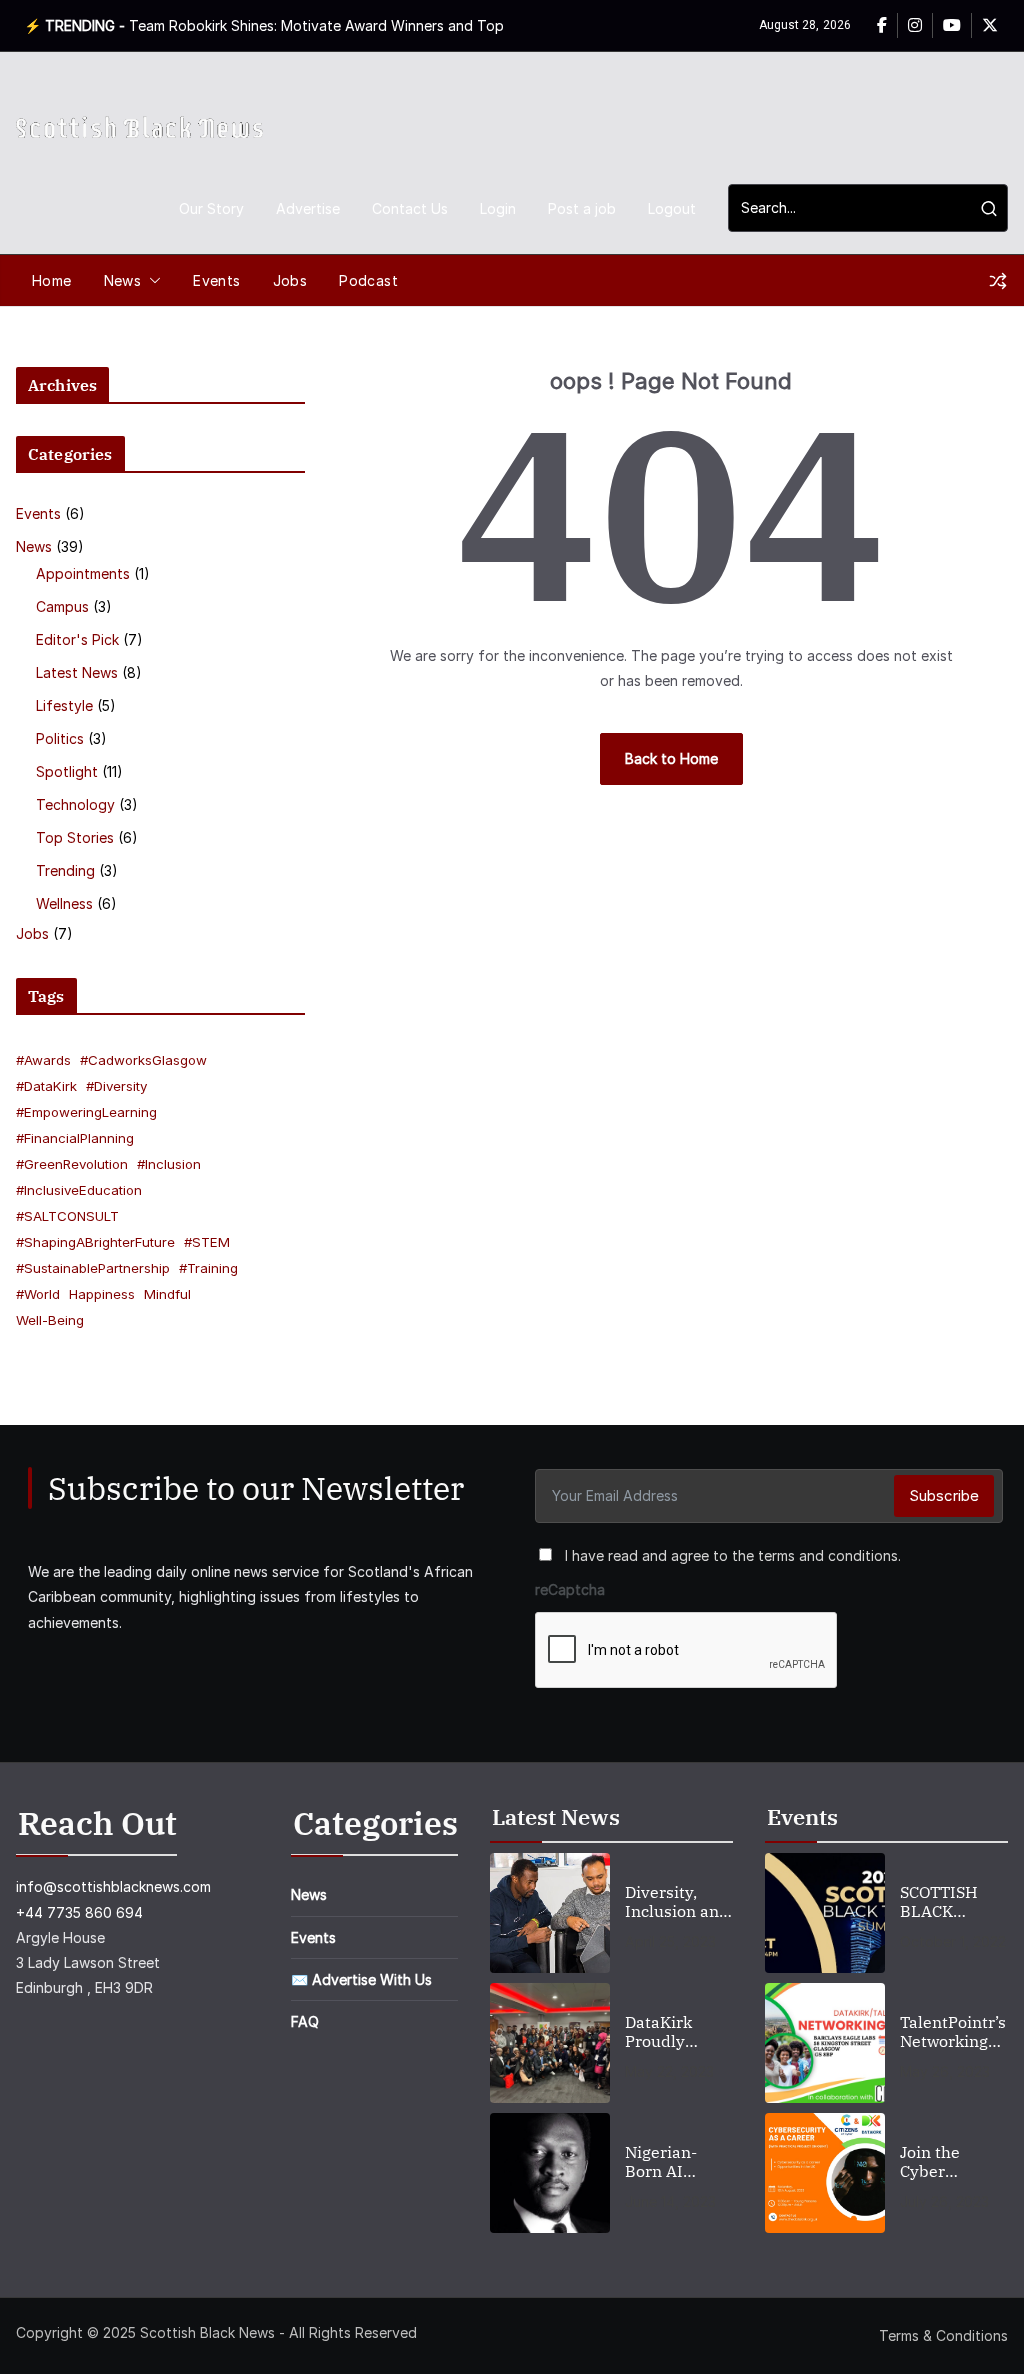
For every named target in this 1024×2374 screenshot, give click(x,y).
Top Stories (75, 837)
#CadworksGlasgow (143, 1060)
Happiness (102, 1294)
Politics (60, 738)
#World (38, 1294)
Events (216, 280)
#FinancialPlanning (75, 1138)
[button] (151, 281)
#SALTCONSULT (67, 1216)
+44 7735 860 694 (79, 1912)
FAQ (305, 2021)
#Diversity (116, 1086)
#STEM (207, 1242)
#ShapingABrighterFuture (95, 1242)
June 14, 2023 (670, 2201)
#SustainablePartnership (93, 1268)
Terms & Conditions (943, 2335)
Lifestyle (64, 705)
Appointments (83, 573)
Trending (65, 870)
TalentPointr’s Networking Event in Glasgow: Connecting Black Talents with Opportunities (953, 2032)
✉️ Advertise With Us (361, 1979)
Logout (672, 208)
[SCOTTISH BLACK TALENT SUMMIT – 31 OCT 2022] (825, 1913)
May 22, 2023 (669, 2071)
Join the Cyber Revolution (941, 2162)
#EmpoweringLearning (86, 1112)
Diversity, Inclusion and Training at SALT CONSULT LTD (678, 1902)
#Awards (43, 1060)
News (123, 280)
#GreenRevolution (72, 1164)
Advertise (308, 208)
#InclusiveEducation (79, 1190)
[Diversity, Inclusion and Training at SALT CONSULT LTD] (550, 1913)
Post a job (582, 208)
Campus (62, 606)
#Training (208, 1268)
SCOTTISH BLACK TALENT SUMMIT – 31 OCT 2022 (951, 1902)
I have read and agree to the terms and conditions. (733, 1555)
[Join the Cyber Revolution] (825, 2173)
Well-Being (50, 1320)
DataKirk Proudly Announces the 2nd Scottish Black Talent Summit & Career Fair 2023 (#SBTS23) (678, 2032)
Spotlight (67, 771)
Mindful (167, 1294)
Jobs (290, 280)
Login (498, 208)
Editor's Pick (77, 639)
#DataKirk (46, 1086)
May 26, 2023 (945, 2071)
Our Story (211, 208)
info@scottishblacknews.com (113, 1886)
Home (52, 280)
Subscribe (944, 1495)
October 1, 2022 (953, 1941)
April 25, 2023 (670, 1941)
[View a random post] (998, 281)
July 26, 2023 (944, 2201)
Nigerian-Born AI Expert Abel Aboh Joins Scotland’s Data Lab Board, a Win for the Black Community (673, 2162)
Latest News (77, 672)
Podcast (368, 280)
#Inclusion (169, 1164)
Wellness (64, 903)
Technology (75, 804)
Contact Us (410, 208)
